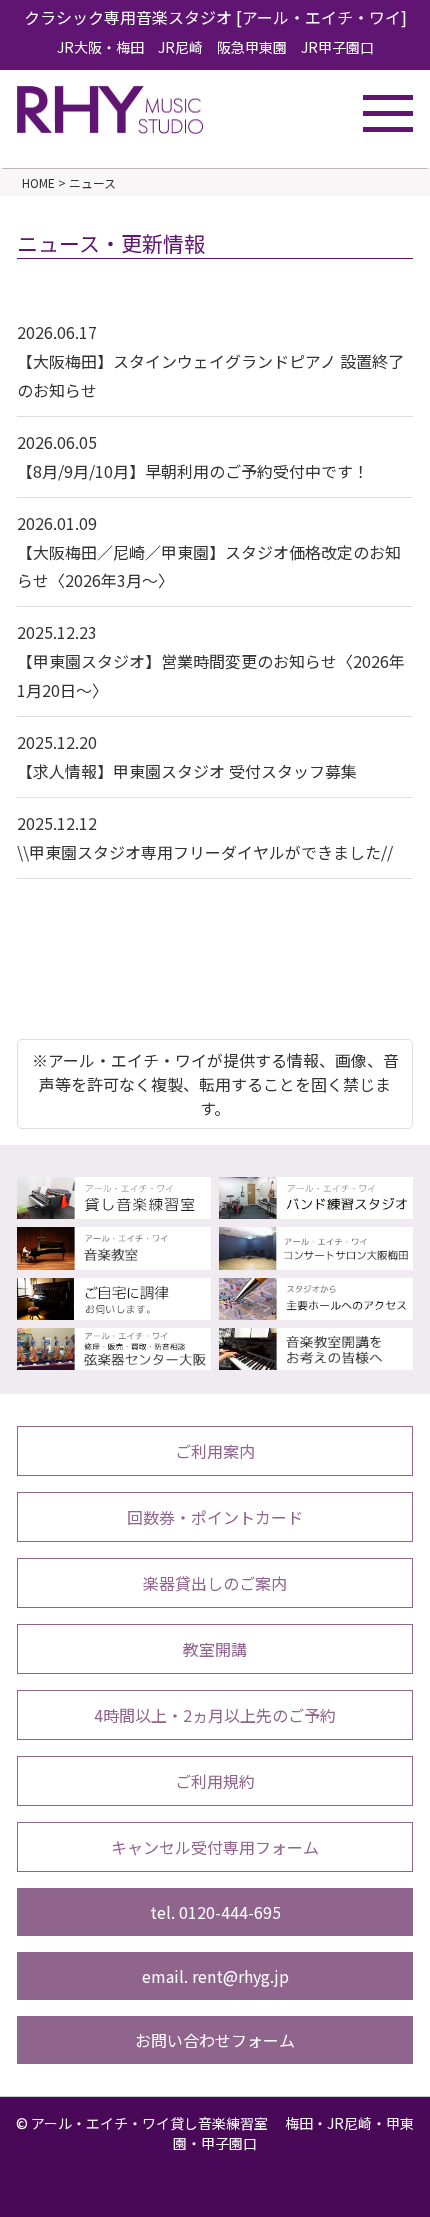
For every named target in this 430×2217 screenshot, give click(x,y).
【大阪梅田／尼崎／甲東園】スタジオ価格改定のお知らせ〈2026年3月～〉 (209, 552)
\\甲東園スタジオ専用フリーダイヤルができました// (205, 837)
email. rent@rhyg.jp (215, 1976)
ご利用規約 (215, 1781)
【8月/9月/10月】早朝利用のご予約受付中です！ (193, 456)
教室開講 (215, 1649)
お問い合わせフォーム (215, 2040)
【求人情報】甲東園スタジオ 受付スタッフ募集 (187, 756)
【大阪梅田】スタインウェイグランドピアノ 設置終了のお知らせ (210, 361)
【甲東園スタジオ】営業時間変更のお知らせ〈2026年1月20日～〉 (211, 661)
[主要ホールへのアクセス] (316, 1308)
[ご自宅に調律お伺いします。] (114, 1308)
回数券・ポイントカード (215, 1517)
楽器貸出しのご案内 (215, 1583)
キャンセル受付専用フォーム (215, 1847)
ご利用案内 (215, 1451)
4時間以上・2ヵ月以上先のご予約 (215, 1715)
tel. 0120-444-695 (215, 1912)
